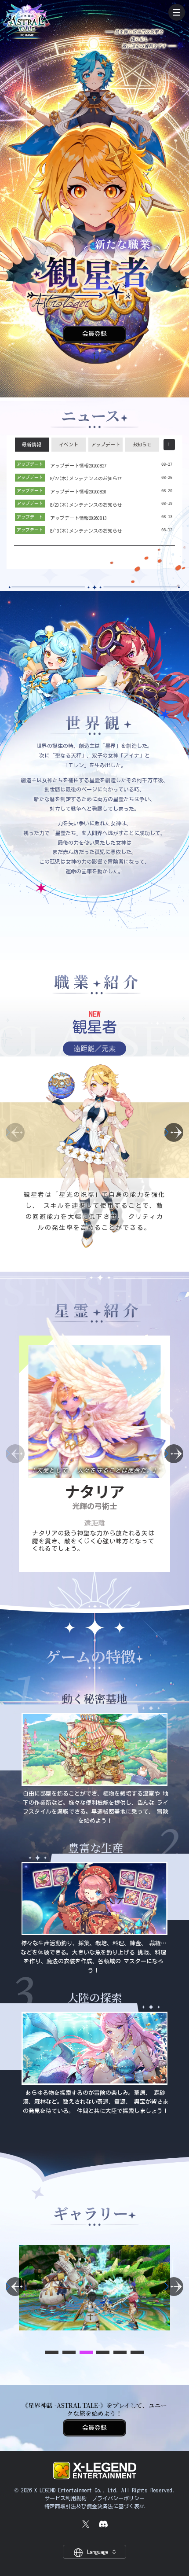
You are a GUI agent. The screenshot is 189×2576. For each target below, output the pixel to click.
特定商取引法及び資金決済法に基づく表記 (94, 2506)
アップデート (105, 445)
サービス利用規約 (65, 2498)
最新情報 (32, 445)
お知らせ (142, 445)
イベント (69, 445)
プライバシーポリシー (118, 2498)
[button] (174, 1132)
